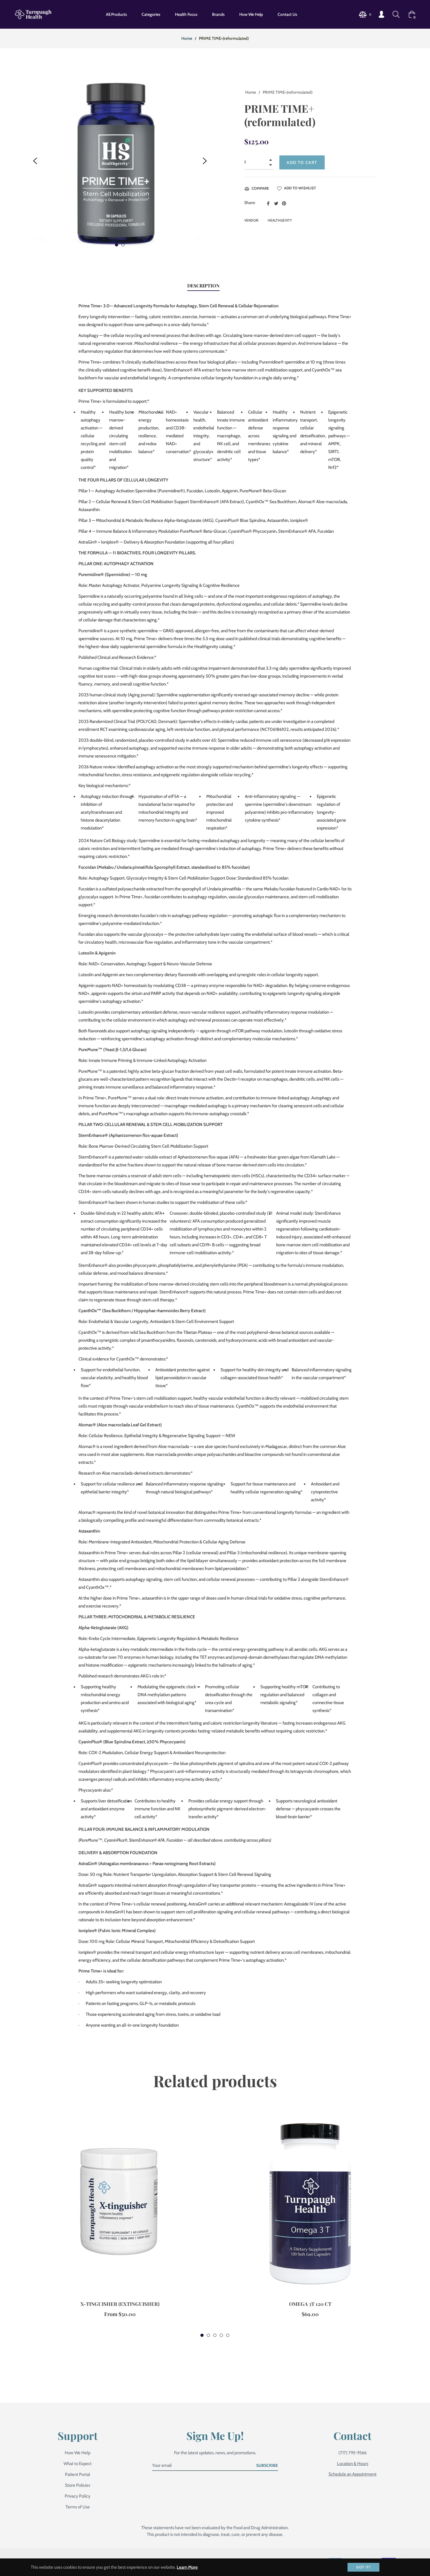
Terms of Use (78, 2507)
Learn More (187, 2567)
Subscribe (267, 2465)
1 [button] (117, 245)
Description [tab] (203, 286)
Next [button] (205, 161)
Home (187, 38)
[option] (120, 2221)
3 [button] (215, 2335)
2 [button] (123, 245)
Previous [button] (35, 161)
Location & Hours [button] (353, 2464)
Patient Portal (78, 2474)
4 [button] (221, 2335)
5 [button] (228, 2335)
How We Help (78, 2453)
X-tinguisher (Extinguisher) (120, 2304)
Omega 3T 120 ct (310, 2304)
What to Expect (78, 2464)
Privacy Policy (78, 2496)
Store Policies (78, 2485)
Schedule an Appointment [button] (352, 2474)
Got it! (363, 2567)
